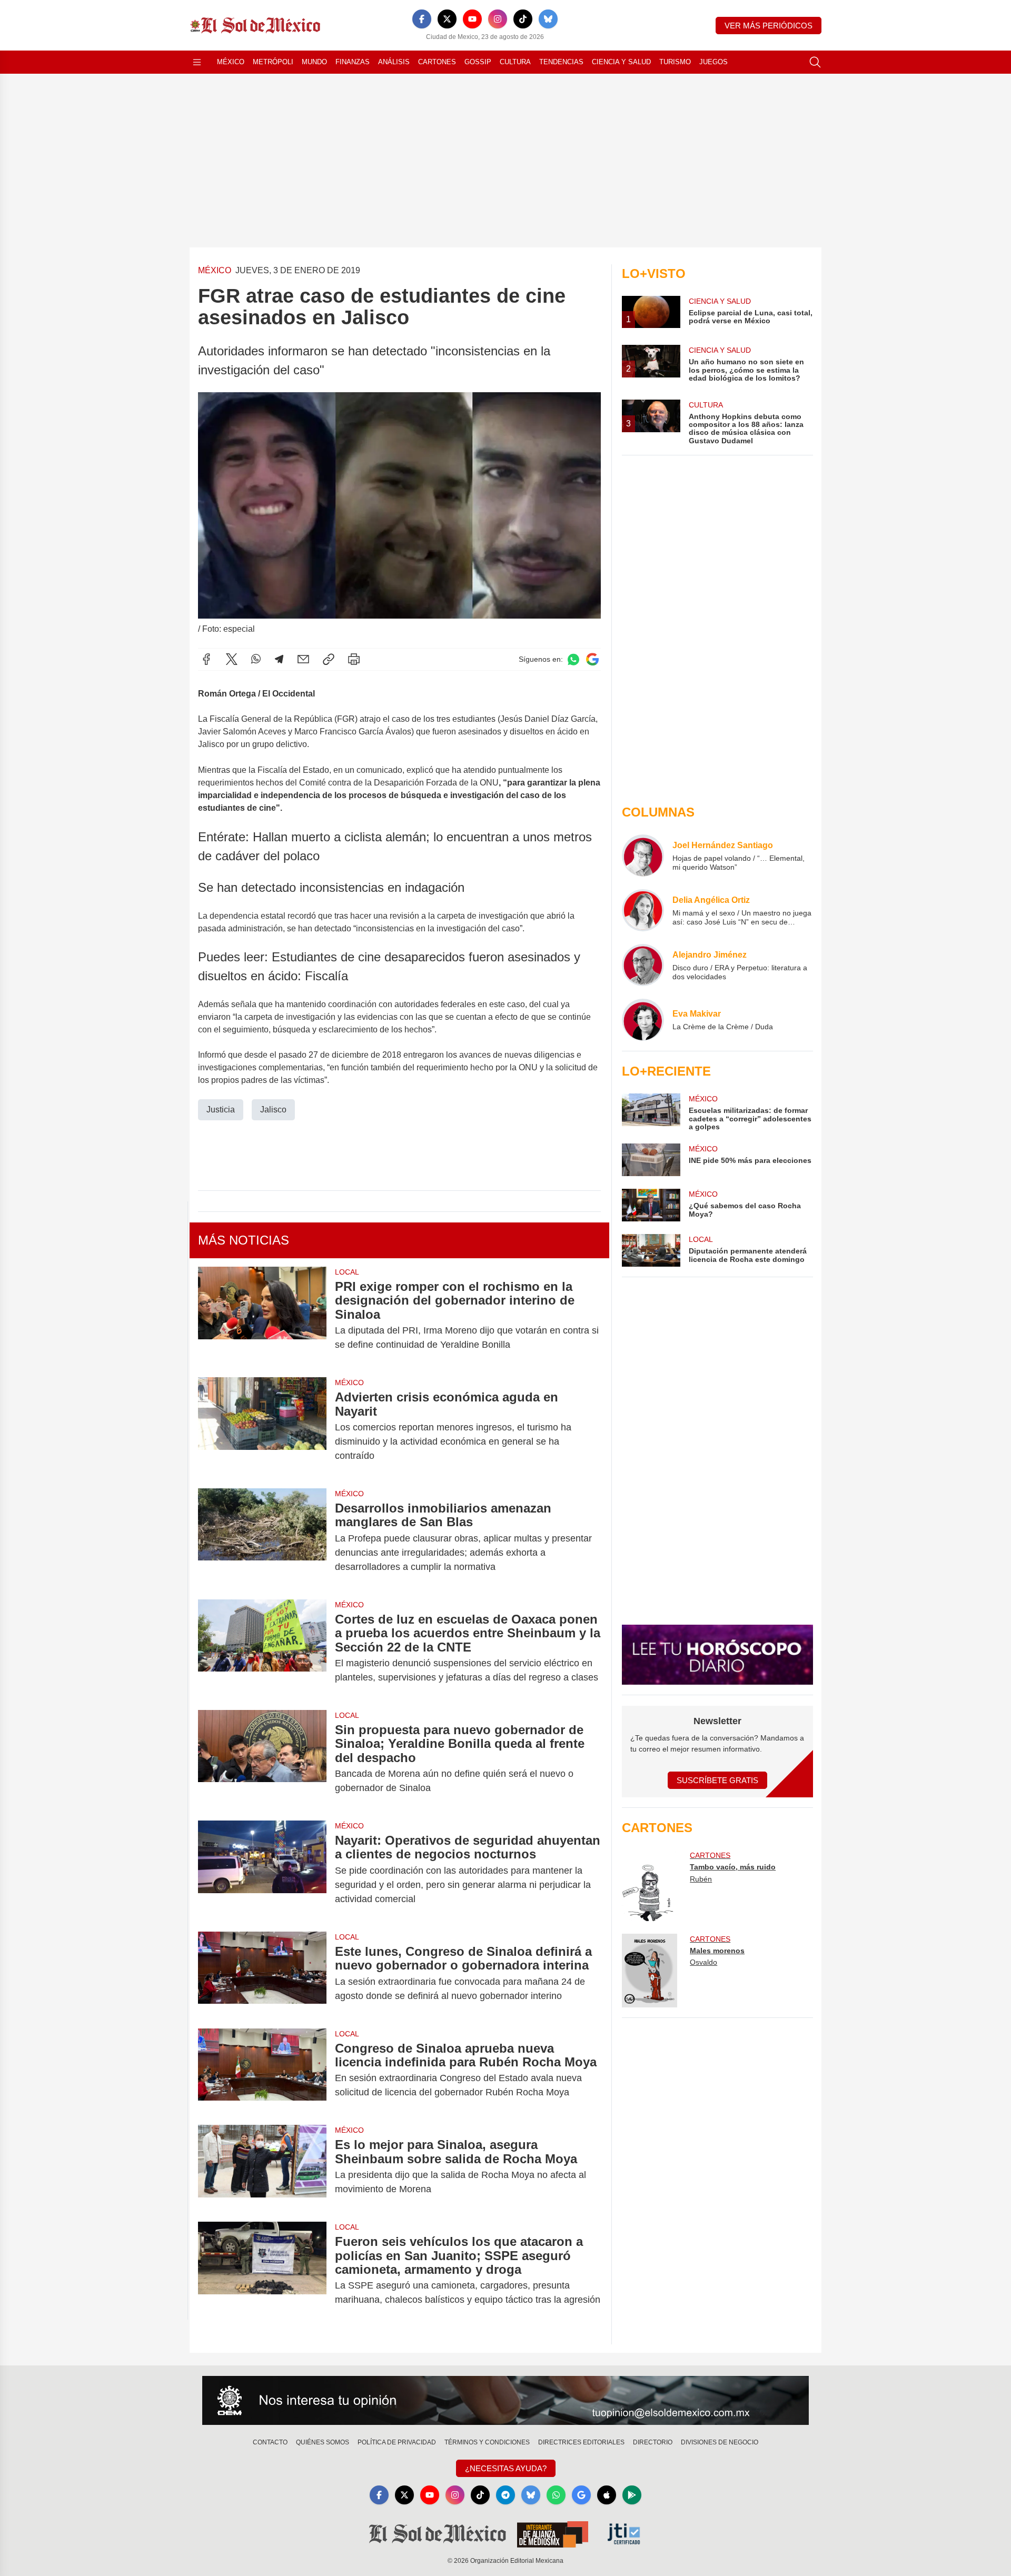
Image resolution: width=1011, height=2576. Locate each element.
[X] (447, 19)
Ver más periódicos (769, 26)
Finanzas (353, 62)
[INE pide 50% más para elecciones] (651, 1160)
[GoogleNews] (581, 2495)
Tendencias (561, 62)
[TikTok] (523, 19)
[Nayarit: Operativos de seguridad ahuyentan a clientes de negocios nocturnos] (262, 1870)
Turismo (675, 62)
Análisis (394, 62)
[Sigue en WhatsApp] (573, 659)
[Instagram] (498, 19)
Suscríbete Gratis (717, 1780)
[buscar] (815, 62)
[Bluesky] (548, 19)
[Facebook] (422, 19)
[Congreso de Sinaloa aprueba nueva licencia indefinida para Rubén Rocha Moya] (262, 2071)
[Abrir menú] (197, 62)
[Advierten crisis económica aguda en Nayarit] (262, 1426)
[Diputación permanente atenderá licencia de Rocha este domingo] (651, 1250)
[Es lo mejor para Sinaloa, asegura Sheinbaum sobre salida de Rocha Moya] (262, 2167)
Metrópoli (273, 62)
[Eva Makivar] (643, 1020)
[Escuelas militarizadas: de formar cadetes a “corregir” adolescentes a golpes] (651, 1112)
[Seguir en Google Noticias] (592, 659)
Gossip (478, 62)
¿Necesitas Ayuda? (506, 2468)
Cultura (515, 62)
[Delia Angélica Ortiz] (643, 910)
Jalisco (273, 1110)
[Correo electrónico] (303, 659)
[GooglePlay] (632, 2495)
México (231, 62)
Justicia (221, 1110)
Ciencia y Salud (621, 62)
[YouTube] (472, 19)
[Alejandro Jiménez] (643, 965)
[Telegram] (279, 659)
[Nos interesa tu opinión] (506, 2401)
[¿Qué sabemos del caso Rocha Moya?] (651, 1205)
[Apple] (607, 2495)
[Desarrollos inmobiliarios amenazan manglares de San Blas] (262, 1538)
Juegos (713, 62)
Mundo (314, 62)
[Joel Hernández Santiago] (643, 856)
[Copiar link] (329, 659)
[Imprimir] (354, 659)
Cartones (437, 62)
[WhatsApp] (256, 659)
